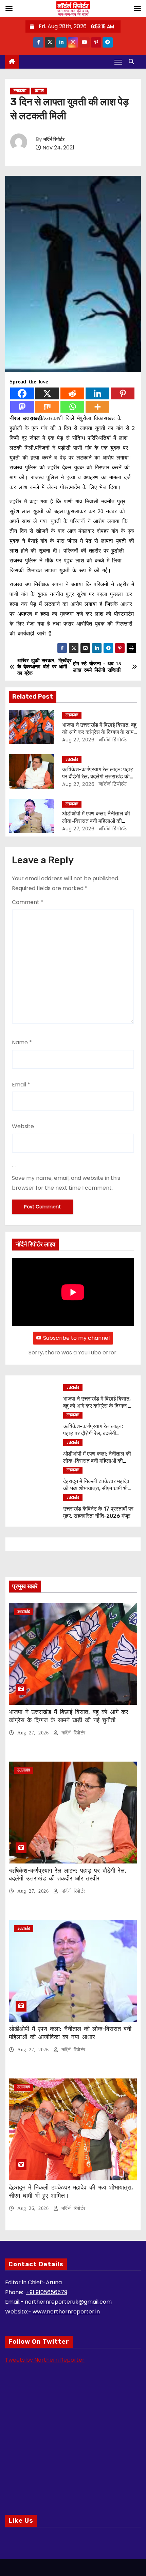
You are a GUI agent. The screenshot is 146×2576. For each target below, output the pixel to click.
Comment (28, 902)
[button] (133, 62)
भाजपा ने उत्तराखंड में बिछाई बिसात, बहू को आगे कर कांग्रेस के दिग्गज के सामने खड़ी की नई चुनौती (99, 732)
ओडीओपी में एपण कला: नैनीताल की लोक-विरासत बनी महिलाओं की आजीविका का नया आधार (96, 821)
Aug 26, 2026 (34, 2208)
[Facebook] (22, 393)
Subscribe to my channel (76, 1338)
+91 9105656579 (47, 2292)
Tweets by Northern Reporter (45, 2360)
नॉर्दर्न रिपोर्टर (54, 139)
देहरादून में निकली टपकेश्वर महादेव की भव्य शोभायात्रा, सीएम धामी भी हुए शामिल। (96, 1489)
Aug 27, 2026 (78, 740)
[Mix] (47, 407)
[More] (97, 407)
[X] (47, 393)
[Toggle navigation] (118, 62)
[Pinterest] (123, 393)
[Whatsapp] (72, 407)
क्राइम (39, 91)
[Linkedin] (97, 393)
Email (21, 1085)
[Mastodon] (22, 407)
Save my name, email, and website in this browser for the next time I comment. (66, 1183)
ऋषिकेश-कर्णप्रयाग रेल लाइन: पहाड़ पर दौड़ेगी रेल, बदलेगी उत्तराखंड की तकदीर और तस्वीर (98, 777)
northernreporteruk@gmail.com (68, 2302)
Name (22, 1042)
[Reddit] (72, 393)
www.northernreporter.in (66, 2312)
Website (23, 1126)
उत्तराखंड (20, 91)
